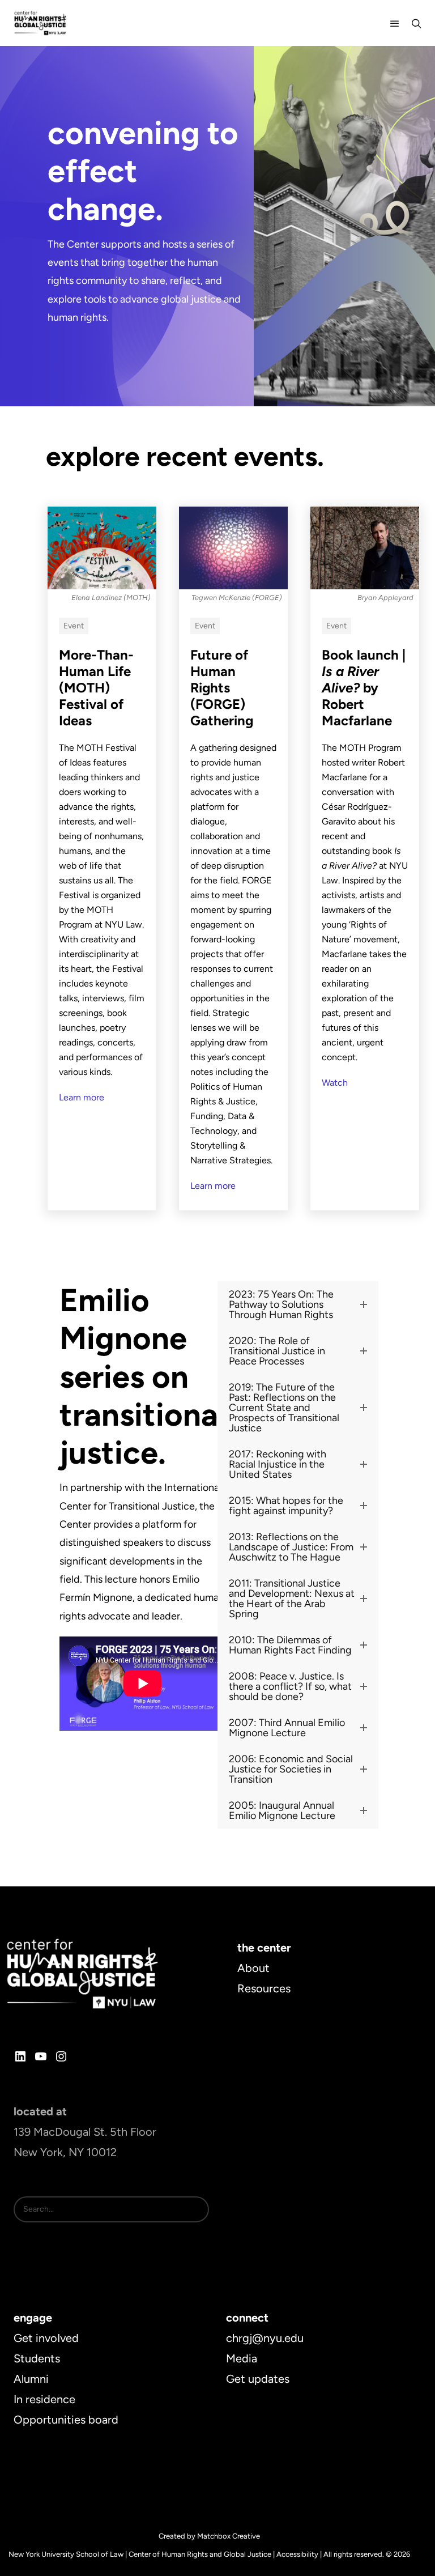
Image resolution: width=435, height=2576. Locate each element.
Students (37, 2358)
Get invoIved (46, 2338)
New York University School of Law (66, 2554)
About (253, 1968)
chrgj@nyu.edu (265, 2338)
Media (242, 2358)
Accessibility (297, 2554)
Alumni (31, 2379)
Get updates (258, 2379)
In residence (44, 2399)
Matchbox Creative (229, 2536)
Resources (264, 1988)
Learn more (82, 1097)
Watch (335, 1083)
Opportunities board (66, 2420)
